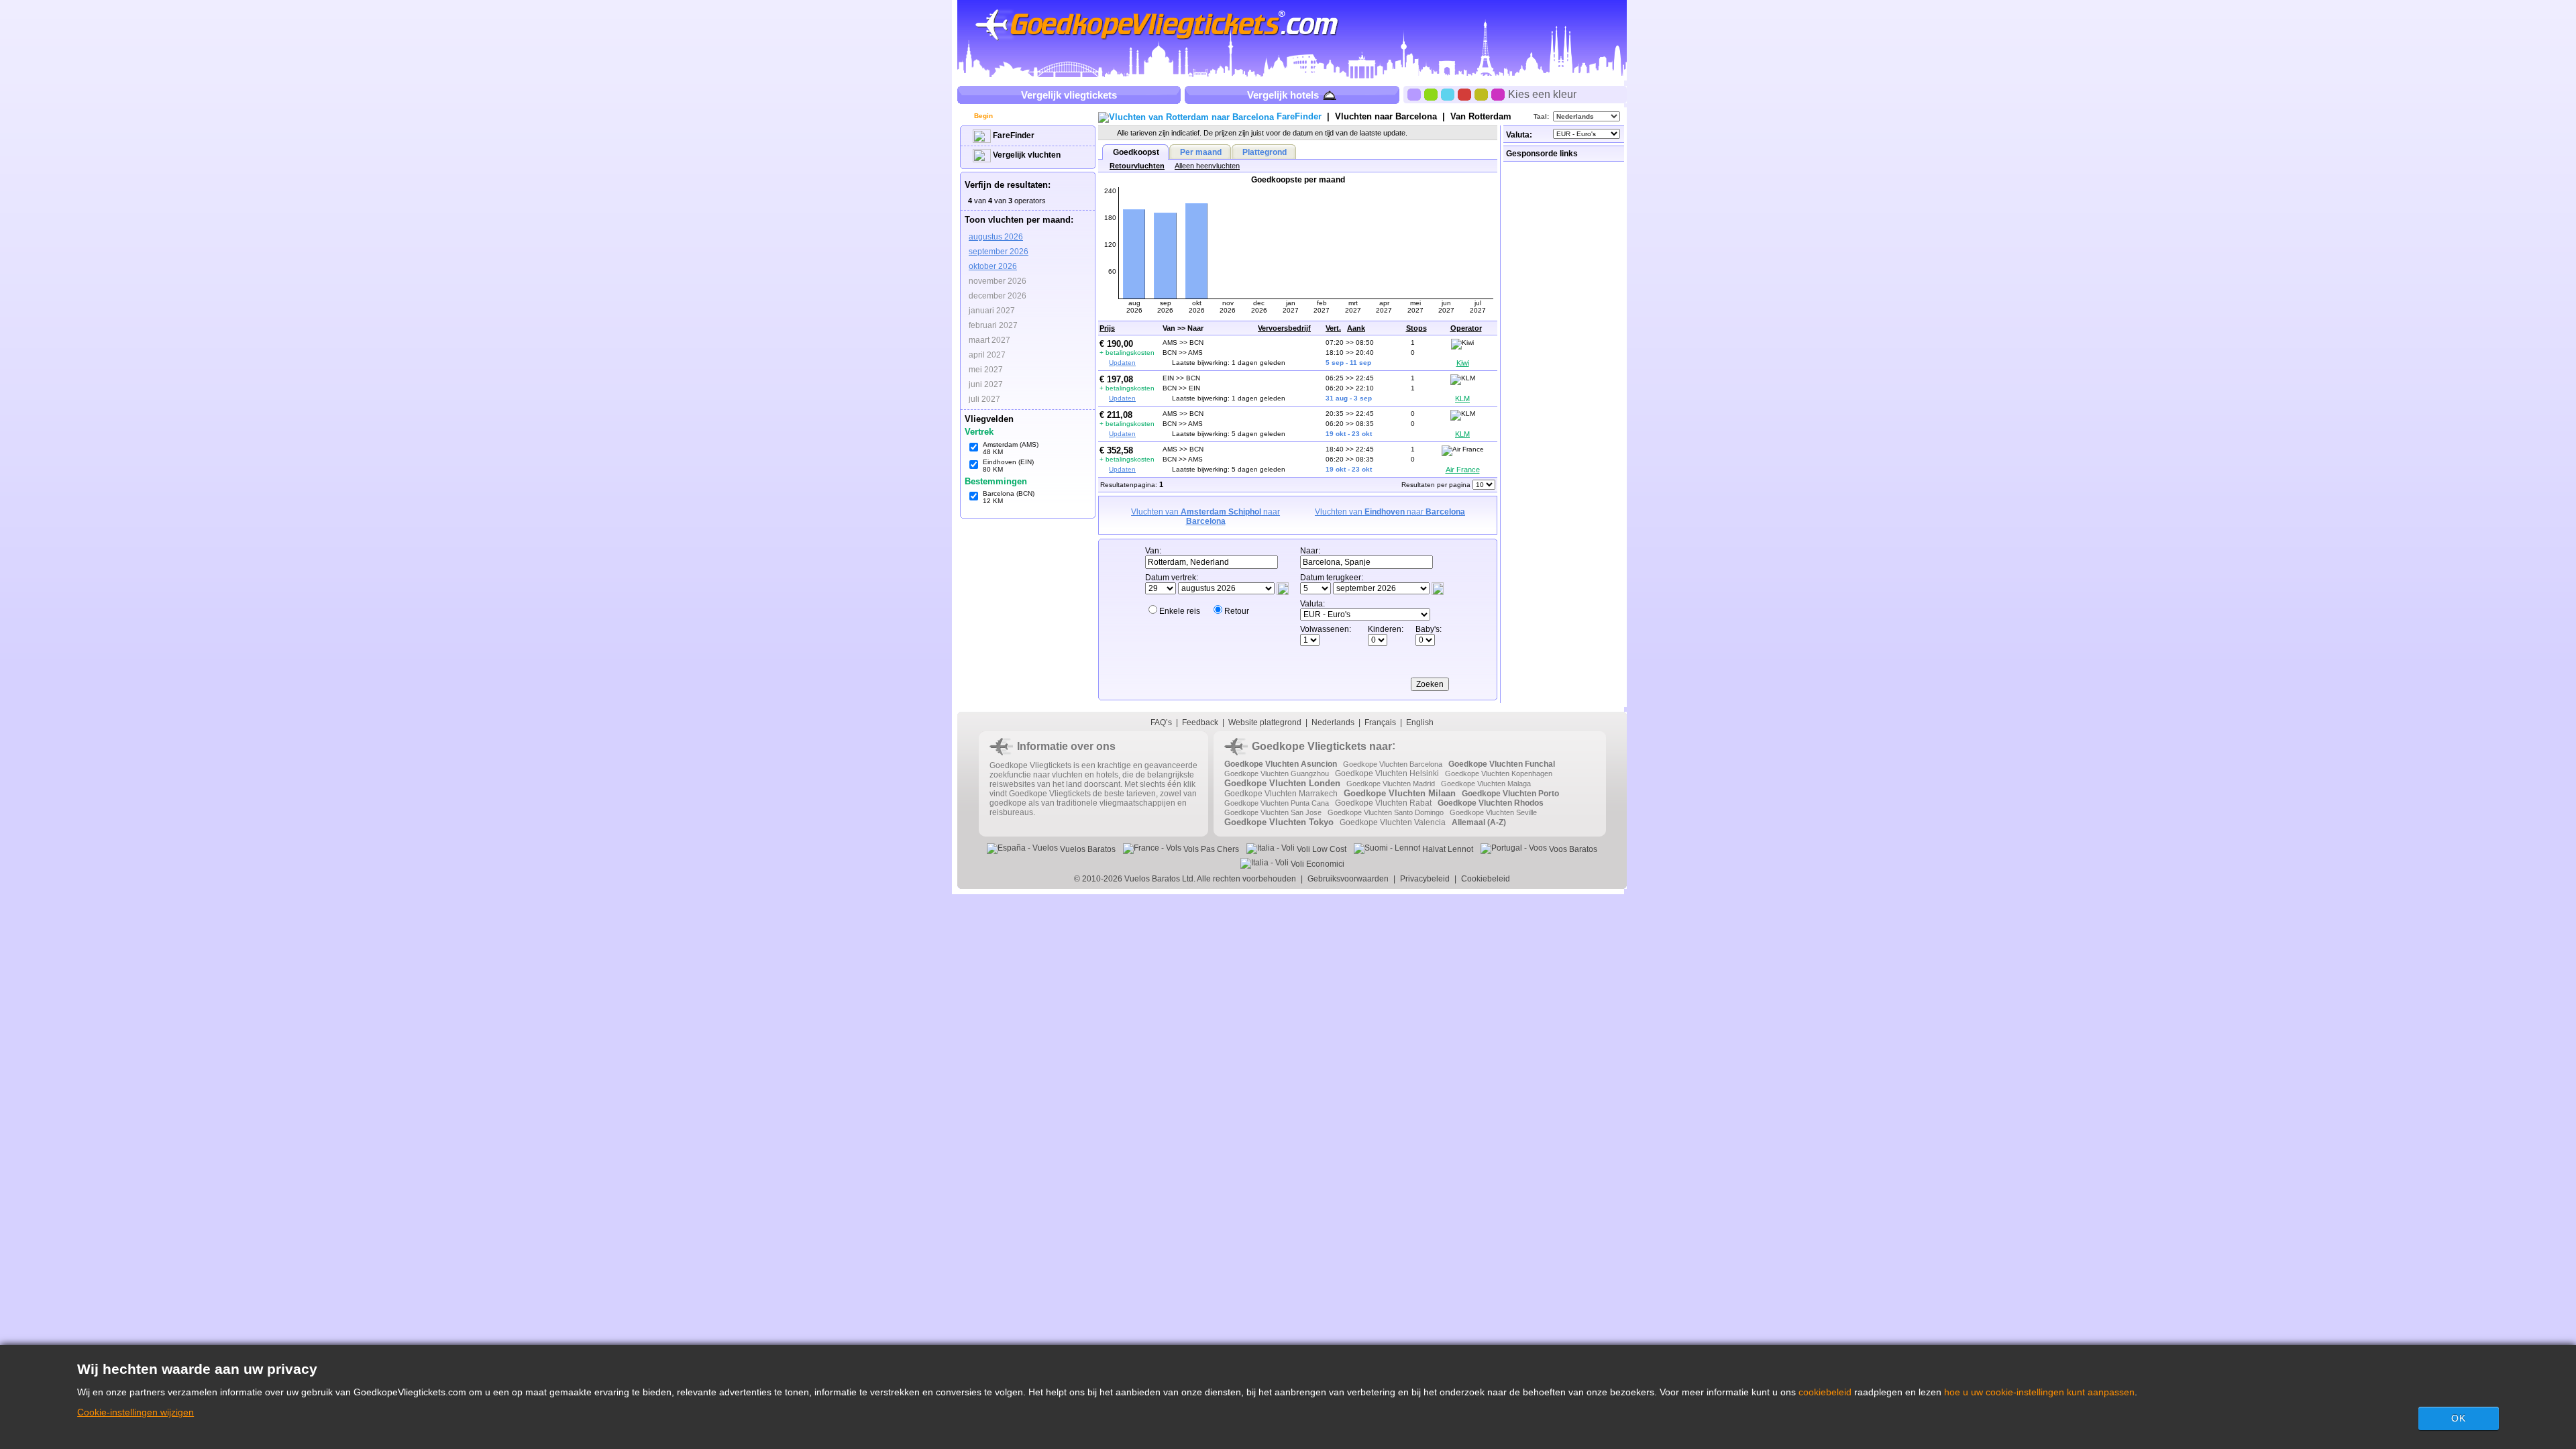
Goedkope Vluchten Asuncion (1281, 764)
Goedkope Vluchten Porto (1510, 794)
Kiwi (1463, 363)
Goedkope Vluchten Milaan (1400, 793)
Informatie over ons (1066, 746)
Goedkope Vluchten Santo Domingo (1386, 812)
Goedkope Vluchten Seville (1493, 812)
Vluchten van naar (1205, 517)
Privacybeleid (1425, 879)
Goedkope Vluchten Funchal (1502, 764)
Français (1380, 722)
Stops (1416, 328)
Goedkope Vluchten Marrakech (1281, 794)
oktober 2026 (993, 266)
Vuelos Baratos (1087, 849)
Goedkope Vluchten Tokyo (1279, 822)
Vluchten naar (1386, 116)
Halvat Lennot (1447, 849)
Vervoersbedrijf (1284, 328)
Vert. (1333, 328)
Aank (1356, 328)
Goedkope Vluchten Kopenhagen (1499, 773)
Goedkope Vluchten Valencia (1393, 822)
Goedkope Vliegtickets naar (1322, 746)
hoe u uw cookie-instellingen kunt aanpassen (2039, 1392)
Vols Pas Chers (1210, 849)
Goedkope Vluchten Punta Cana (1277, 803)
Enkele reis (1180, 611)
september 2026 (999, 252)
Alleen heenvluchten (1207, 166)
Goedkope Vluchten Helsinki (1387, 773)
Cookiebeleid (1486, 879)
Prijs (1107, 328)
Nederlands (1333, 722)
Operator (1466, 328)
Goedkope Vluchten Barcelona (1393, 764)
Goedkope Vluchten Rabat (1383, 803)
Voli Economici (1317, 864)
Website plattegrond (1265, 722)
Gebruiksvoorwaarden (1348, 879)
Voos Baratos (1572, 849)
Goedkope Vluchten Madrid (1391, 784)
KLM (1462, 398)
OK (2459, 1418)
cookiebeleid (1825, 1392)
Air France (1463, 470)
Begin (982, 116)
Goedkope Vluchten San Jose (1273, 812)
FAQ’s (1161, 722)
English (1420, 722)
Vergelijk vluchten (1026, 155)
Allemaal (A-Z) (1479, 822)
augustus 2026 (996, 237)
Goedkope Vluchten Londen (1282, 783)
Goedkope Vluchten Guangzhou (1277, 773)
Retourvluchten (1137, 166)
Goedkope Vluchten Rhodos (1491, 803)
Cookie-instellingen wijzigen (136, 1412)
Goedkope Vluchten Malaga (1486, 784)
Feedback (1200, 722)
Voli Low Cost (1321, 849)
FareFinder (1013, 136)
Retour (1237, 611)
